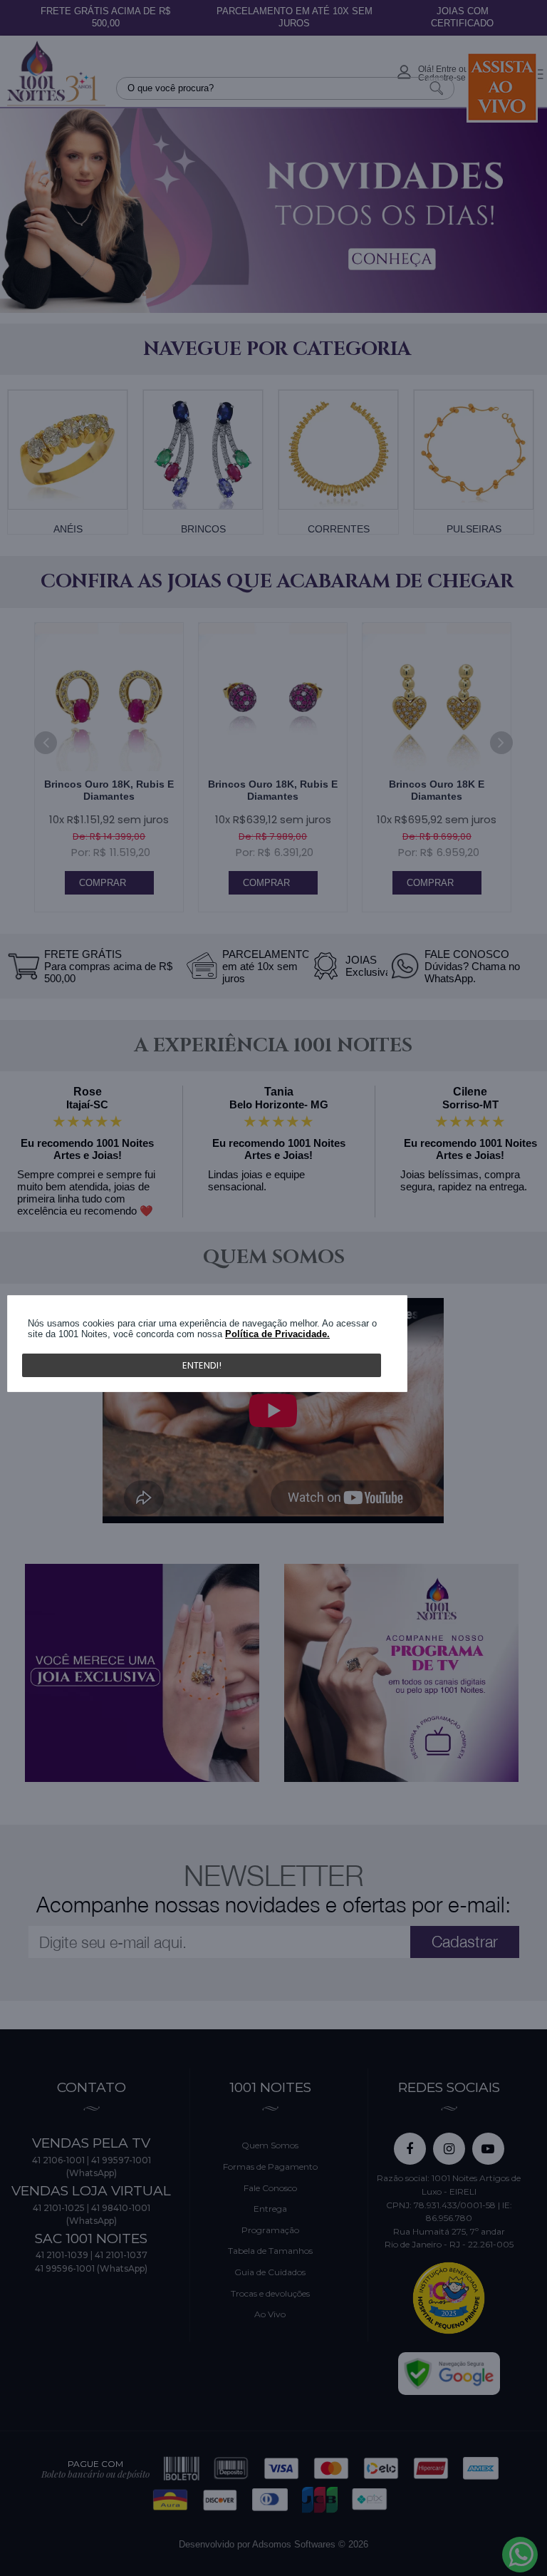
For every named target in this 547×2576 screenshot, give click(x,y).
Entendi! (202, 1365)
